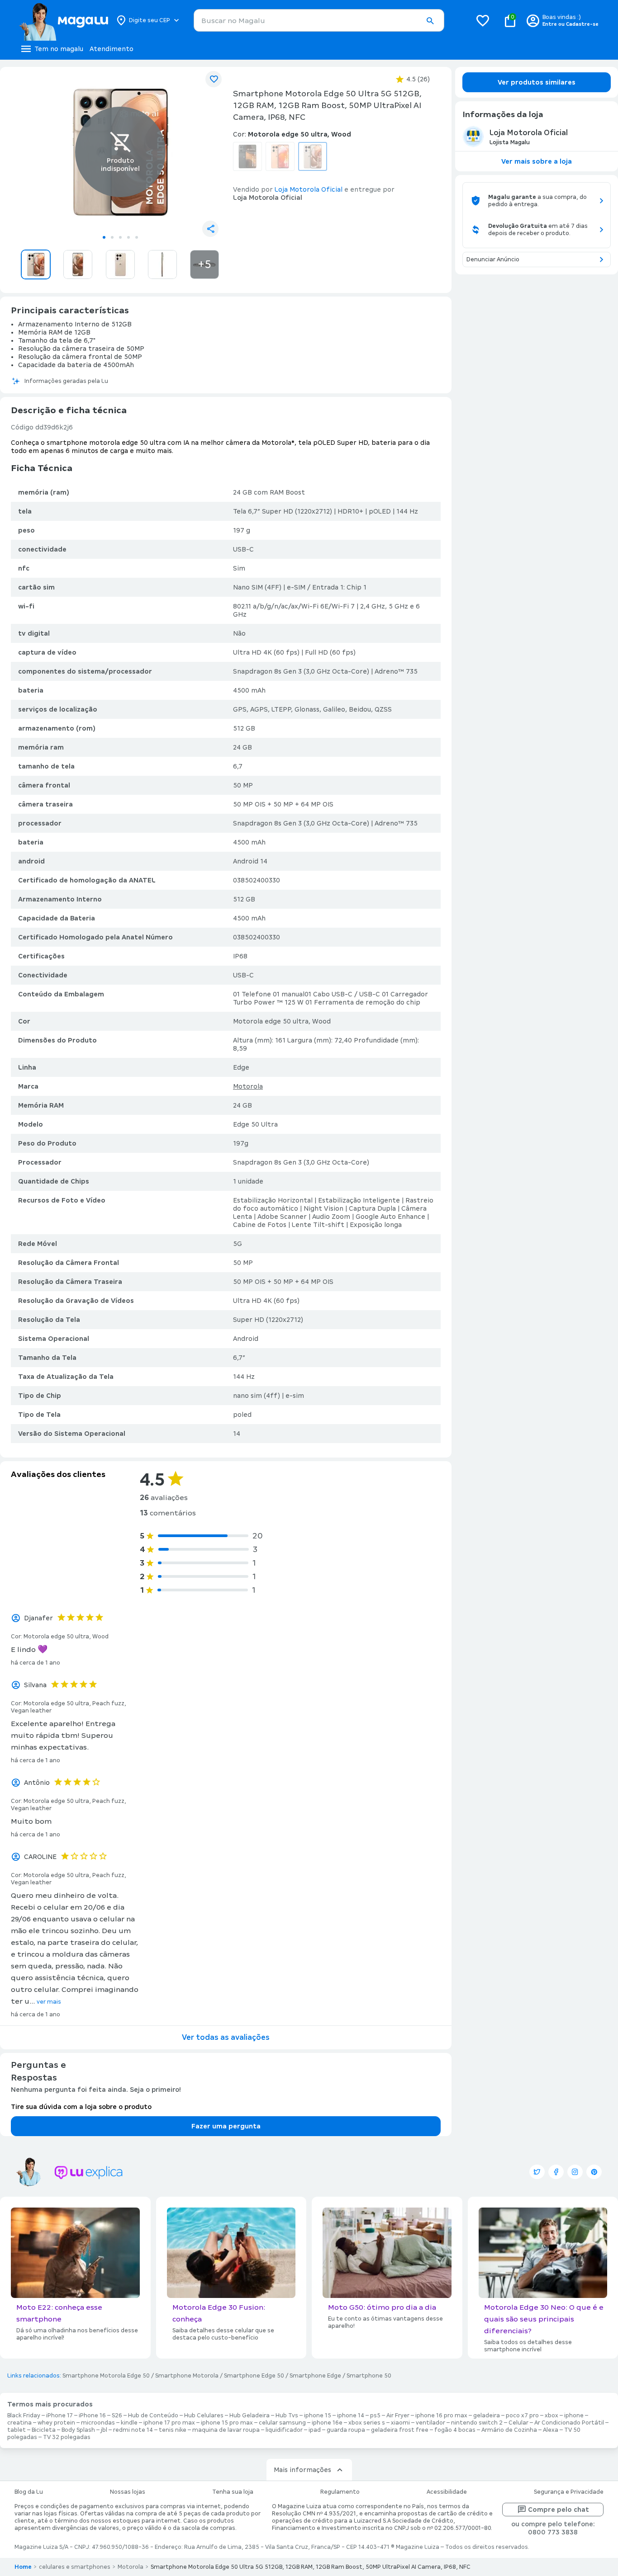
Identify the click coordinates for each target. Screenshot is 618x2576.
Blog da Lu (29, 2492)
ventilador (430, 2423)
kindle (129, 2423)
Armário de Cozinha (509, 2430)
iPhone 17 (59, 2416)
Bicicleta (44, 2430)
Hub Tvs (287, 2416)
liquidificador (284, 2430)
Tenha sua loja (233, 2492)
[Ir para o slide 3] (120, 237)
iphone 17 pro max (169, 2423)
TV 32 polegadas (67, 2437)
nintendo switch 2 (477, 2423)
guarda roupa (346, 2430)
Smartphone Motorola (187, 2376)
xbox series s (367, 2423)
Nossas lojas (128, 2492)
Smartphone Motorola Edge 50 (106, 2376)
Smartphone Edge (315, 2376)
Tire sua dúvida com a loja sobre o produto (81, 2107)
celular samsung (282, 2423)
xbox (551, 2416)
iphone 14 (351, 2416)
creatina (19, 2423)
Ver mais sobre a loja (537, 161)
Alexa (551, 2430)
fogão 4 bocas (455, 2430)
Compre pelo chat (559, 2510)
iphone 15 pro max (227, 2423)
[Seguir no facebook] (556, 2172)
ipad (315, 2430)
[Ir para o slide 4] (128, 237)
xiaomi (400, 2423)
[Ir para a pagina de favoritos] (483, 20)
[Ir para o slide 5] (137, 237)
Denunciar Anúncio (493, 259)
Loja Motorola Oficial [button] (309, 189)
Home (23, 2567)
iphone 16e (327, 2423)
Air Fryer (398, 2416)
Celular (518, 2423)
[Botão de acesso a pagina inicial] (64, 20)
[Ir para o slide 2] (112, 237)
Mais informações (302, 2470)
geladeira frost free (400, 2430)
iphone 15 (318, 2416)
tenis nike (173, 2430)
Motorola (248, 1086)
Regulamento (340, 2492)
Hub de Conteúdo (153, 2416)
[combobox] (319, 20)
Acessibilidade (447, 2492)
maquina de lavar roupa (226, 2430)
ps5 (375, 2416)
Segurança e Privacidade (569, 2492)
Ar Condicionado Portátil (569, 2423)
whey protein (56, 2423)
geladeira (487, 2416)
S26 (117, 2416)
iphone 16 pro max (441, 2416)
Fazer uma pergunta (226, 2126)
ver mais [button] (49, 2002)
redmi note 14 (133, 2430)
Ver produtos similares (537, 82)
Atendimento (112, 49)
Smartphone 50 (369, 2376)
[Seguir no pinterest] (594, 2172)
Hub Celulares (204, 2416)
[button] (430, 21)
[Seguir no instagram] (575, 2172)
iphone (574, 2416)
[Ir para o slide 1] (104, 237)
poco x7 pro (522, 2416)
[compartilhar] (210, 229)
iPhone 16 (92, 2416)
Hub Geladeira (250, 2416)
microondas (98, 2423)
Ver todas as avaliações (226, 2037)
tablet (17, 2430)
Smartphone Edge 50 (254, 2376)
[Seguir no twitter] (537, 2172)
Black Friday (24, 2416)
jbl (104, 2430)
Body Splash (78, 2430)
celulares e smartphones (75, 2567)
